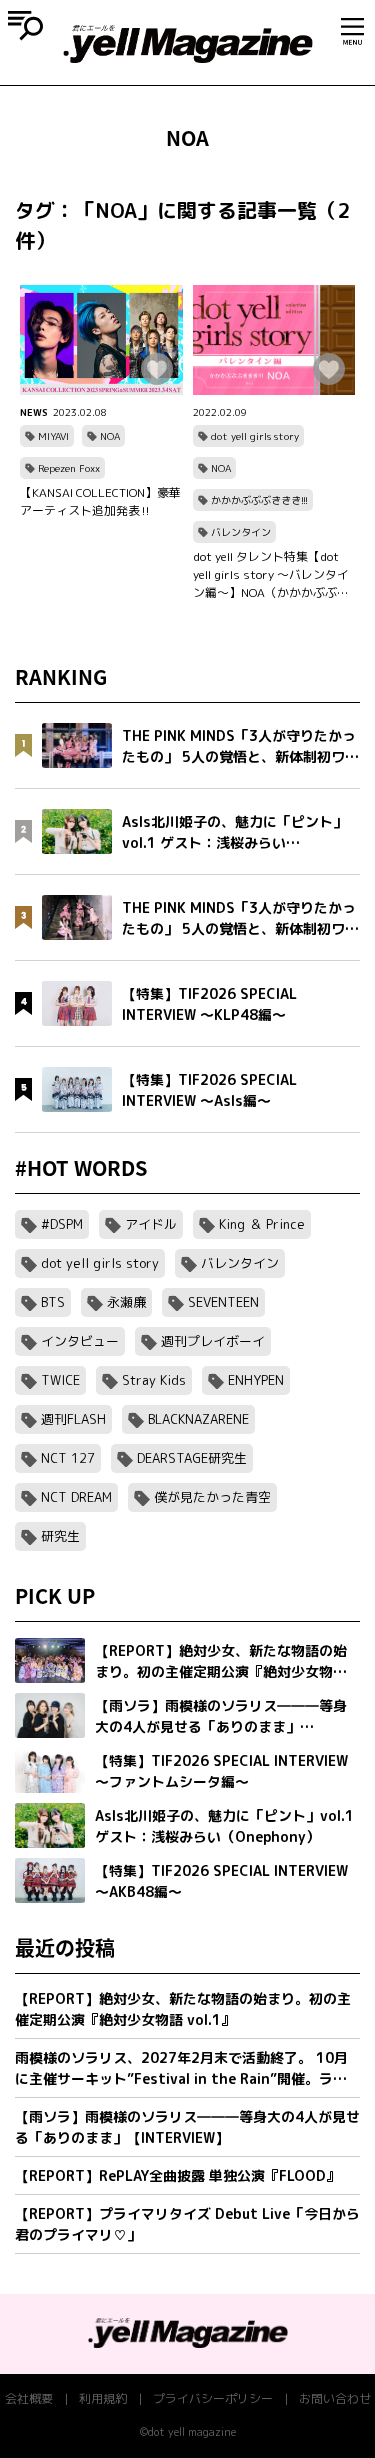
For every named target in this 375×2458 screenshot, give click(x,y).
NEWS (34, 412)
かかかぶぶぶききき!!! (259, 500)
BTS (53, 1302)
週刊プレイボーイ (213, 1341)
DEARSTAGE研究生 (192, 1458)
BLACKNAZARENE (198, 1419)
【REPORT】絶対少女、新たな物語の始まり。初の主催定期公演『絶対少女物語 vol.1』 (183, 2009)
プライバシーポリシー (213, 2398)
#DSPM (62, 1224)
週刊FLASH (73, 1419)
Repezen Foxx (69, 468)
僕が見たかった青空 (212, 1497)
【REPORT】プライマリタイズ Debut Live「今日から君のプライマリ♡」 (187, 2224)
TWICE (60, 1380)
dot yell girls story (255, 436)
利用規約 (103, 2398)
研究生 (60, 1536)
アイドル (151, 1224)
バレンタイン (241, 532)
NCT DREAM (76, 1497)
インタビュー (80, 1341)
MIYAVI (53, 436)
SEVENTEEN (223, 1302)
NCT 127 (68, 1458)
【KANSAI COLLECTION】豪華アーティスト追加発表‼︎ (100, 501)
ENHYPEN (256, 1380)
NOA (110, 436)
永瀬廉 (126, 1302)
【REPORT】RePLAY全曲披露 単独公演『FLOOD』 (177, 2175)
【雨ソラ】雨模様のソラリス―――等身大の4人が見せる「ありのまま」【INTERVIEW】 (187, 2127)
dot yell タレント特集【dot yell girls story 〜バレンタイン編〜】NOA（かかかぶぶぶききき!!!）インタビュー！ (271, 575)
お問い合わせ (335, 2398)
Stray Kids (154, 1380)
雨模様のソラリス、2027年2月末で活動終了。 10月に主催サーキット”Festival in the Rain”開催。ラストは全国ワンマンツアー (181, 2068)
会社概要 (29, 2398)
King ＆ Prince (262, 1224)
